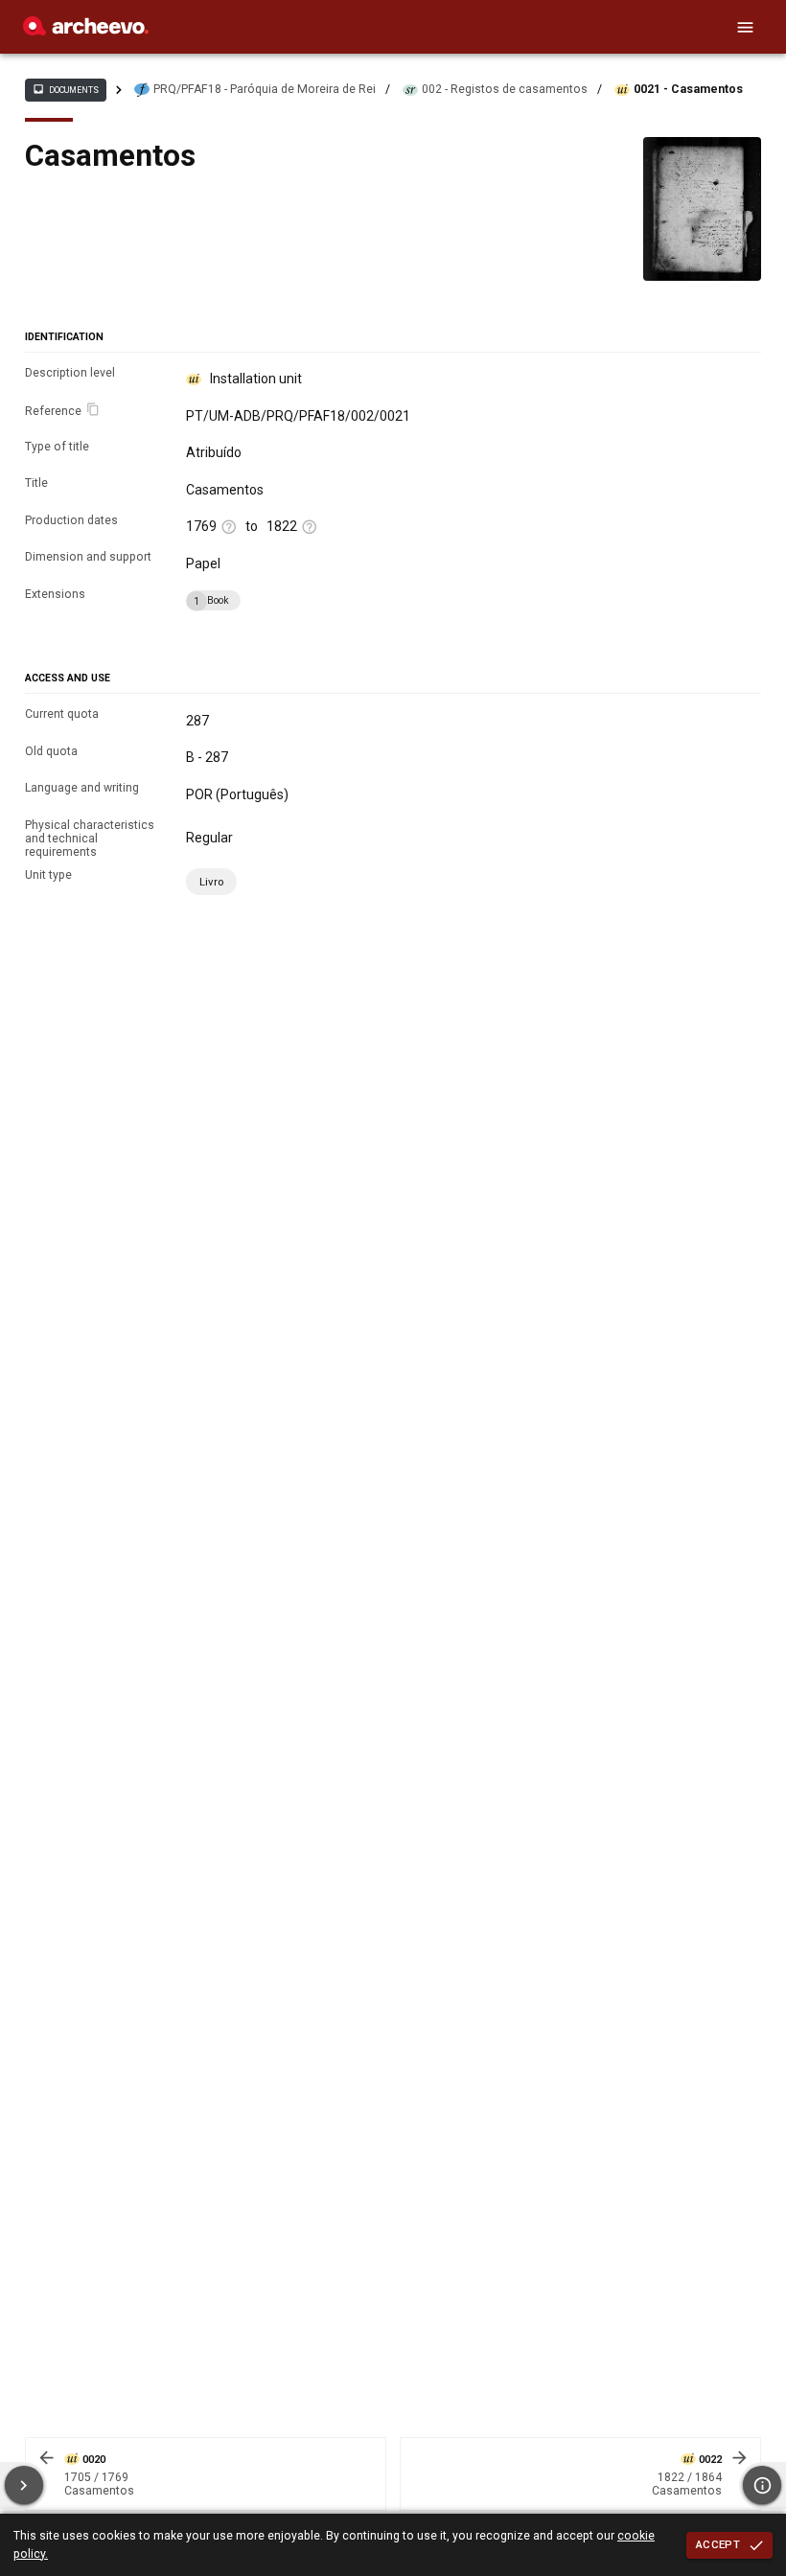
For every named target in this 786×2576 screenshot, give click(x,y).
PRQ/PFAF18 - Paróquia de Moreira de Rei (265, 89)
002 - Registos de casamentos (505, 89)
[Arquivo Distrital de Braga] (86, 31)
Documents (65, 89)
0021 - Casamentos (688, 89)
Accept (718, 2544)
